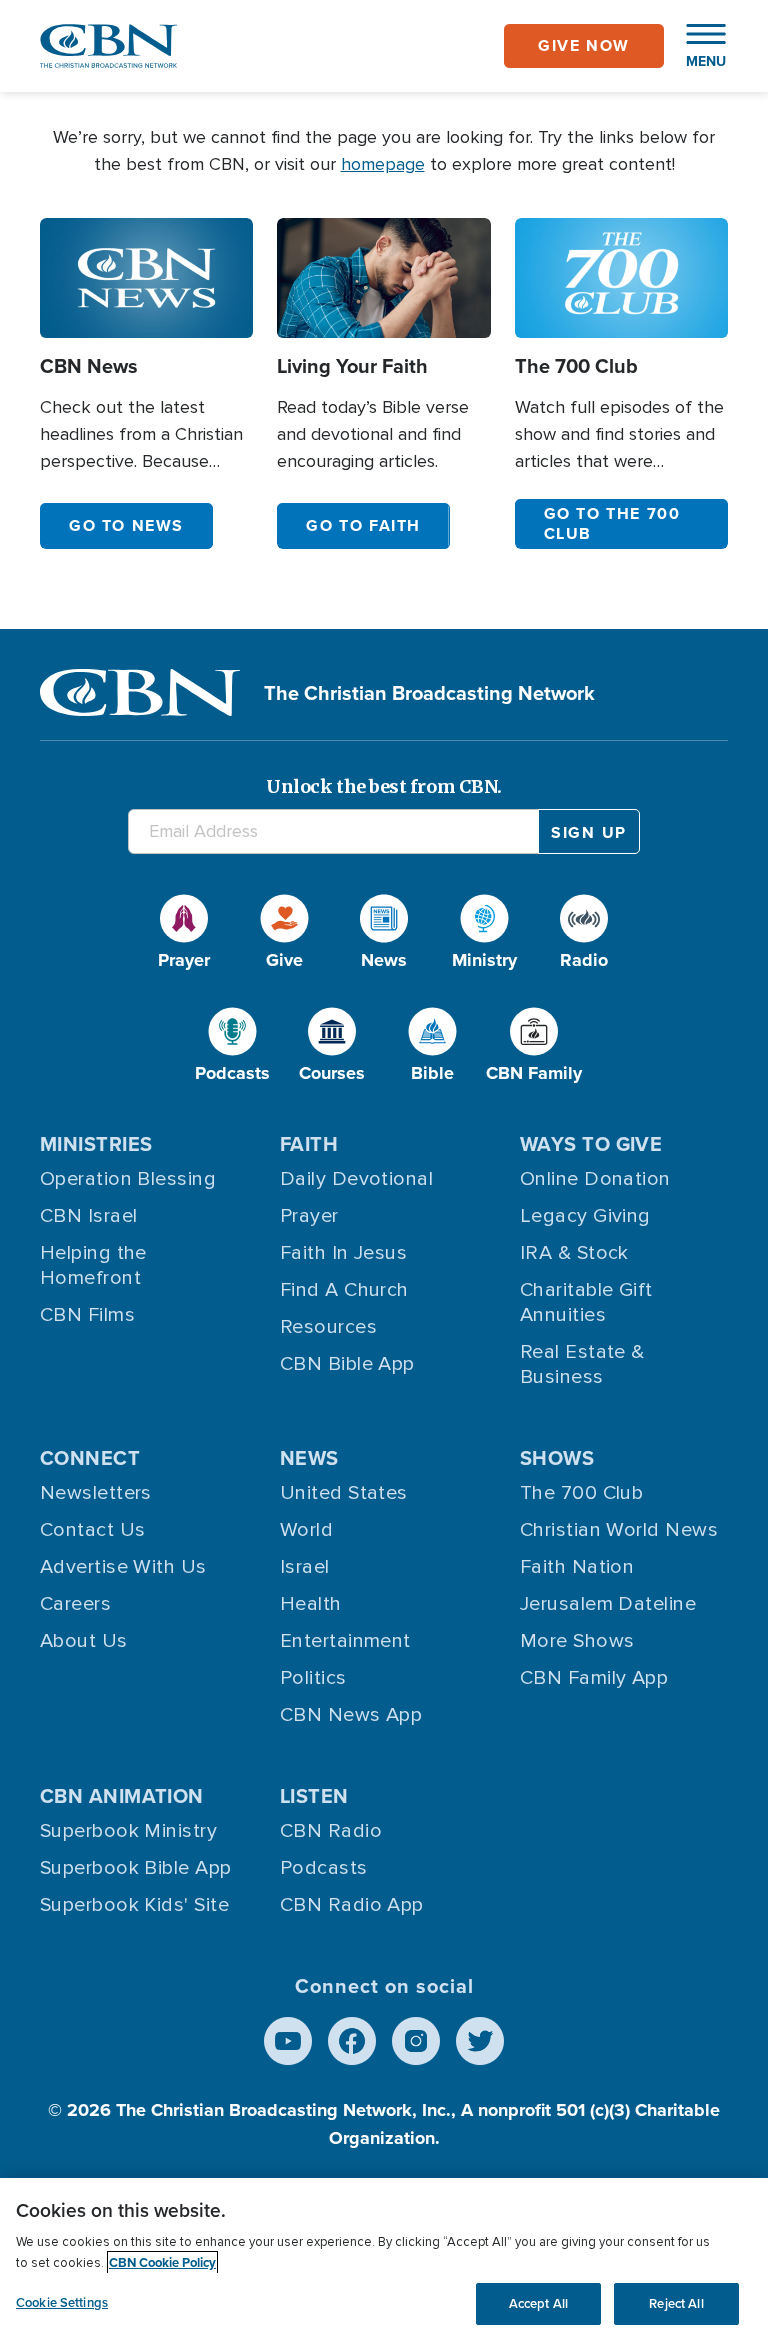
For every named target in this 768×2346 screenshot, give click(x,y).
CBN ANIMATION (122, 1795)
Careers (75, 1604)
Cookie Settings (62, 2302)
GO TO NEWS (126, 525)
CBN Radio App (352, 1905)
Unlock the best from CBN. (384, 786)
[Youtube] (288, 2041)
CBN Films (87, 1315)
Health (311, 1604)
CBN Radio (331, 1831)
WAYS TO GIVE (591, 1143)
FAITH (309, 1143)
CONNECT (90, 1457)
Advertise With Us (123, 1567)
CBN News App (351, 1715)
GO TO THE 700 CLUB (612, 523)
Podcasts (324, 1868)
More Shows (577, 1641)
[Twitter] (480, 2041)
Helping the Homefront (93, 1265)
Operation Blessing (128, 1179)
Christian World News (619, 1530)
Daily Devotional (356, 1179)
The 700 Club (581, 1493)
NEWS (309, 1457)
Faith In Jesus (343, 1253)
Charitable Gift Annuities (586, 1302)
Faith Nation (577, 1567)
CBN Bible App (347, 1364)
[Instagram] (416, 2041)
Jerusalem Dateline (608, 1604)
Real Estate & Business (582, 1364)
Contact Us (93, 1530)
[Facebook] (352, 2041)
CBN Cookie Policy (162, 2262)
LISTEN (314, 1795)
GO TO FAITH (363, 525)
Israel (305, 1567)
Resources (328, 1327)
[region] (384, 2262)
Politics (313, 1678)
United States (344, 1493)
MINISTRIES (96, 1143)
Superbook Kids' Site (134, 1905)
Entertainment (345, 1641)
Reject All (676, 2303)
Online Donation (595, 1179)
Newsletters (96, 1493)
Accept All (538, 2303)
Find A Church (344, 1290)
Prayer (309, 1216)
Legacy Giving (585, 1216)
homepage (383, 164)
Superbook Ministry (128, 1831)
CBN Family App (594, 1678)
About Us (84, 1641)
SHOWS (557, 1457)
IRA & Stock (574, 1253)
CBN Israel (89, 1216)
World (306, 1530)
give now (584, 45)
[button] (696, 46)
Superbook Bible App (136, 1868)
